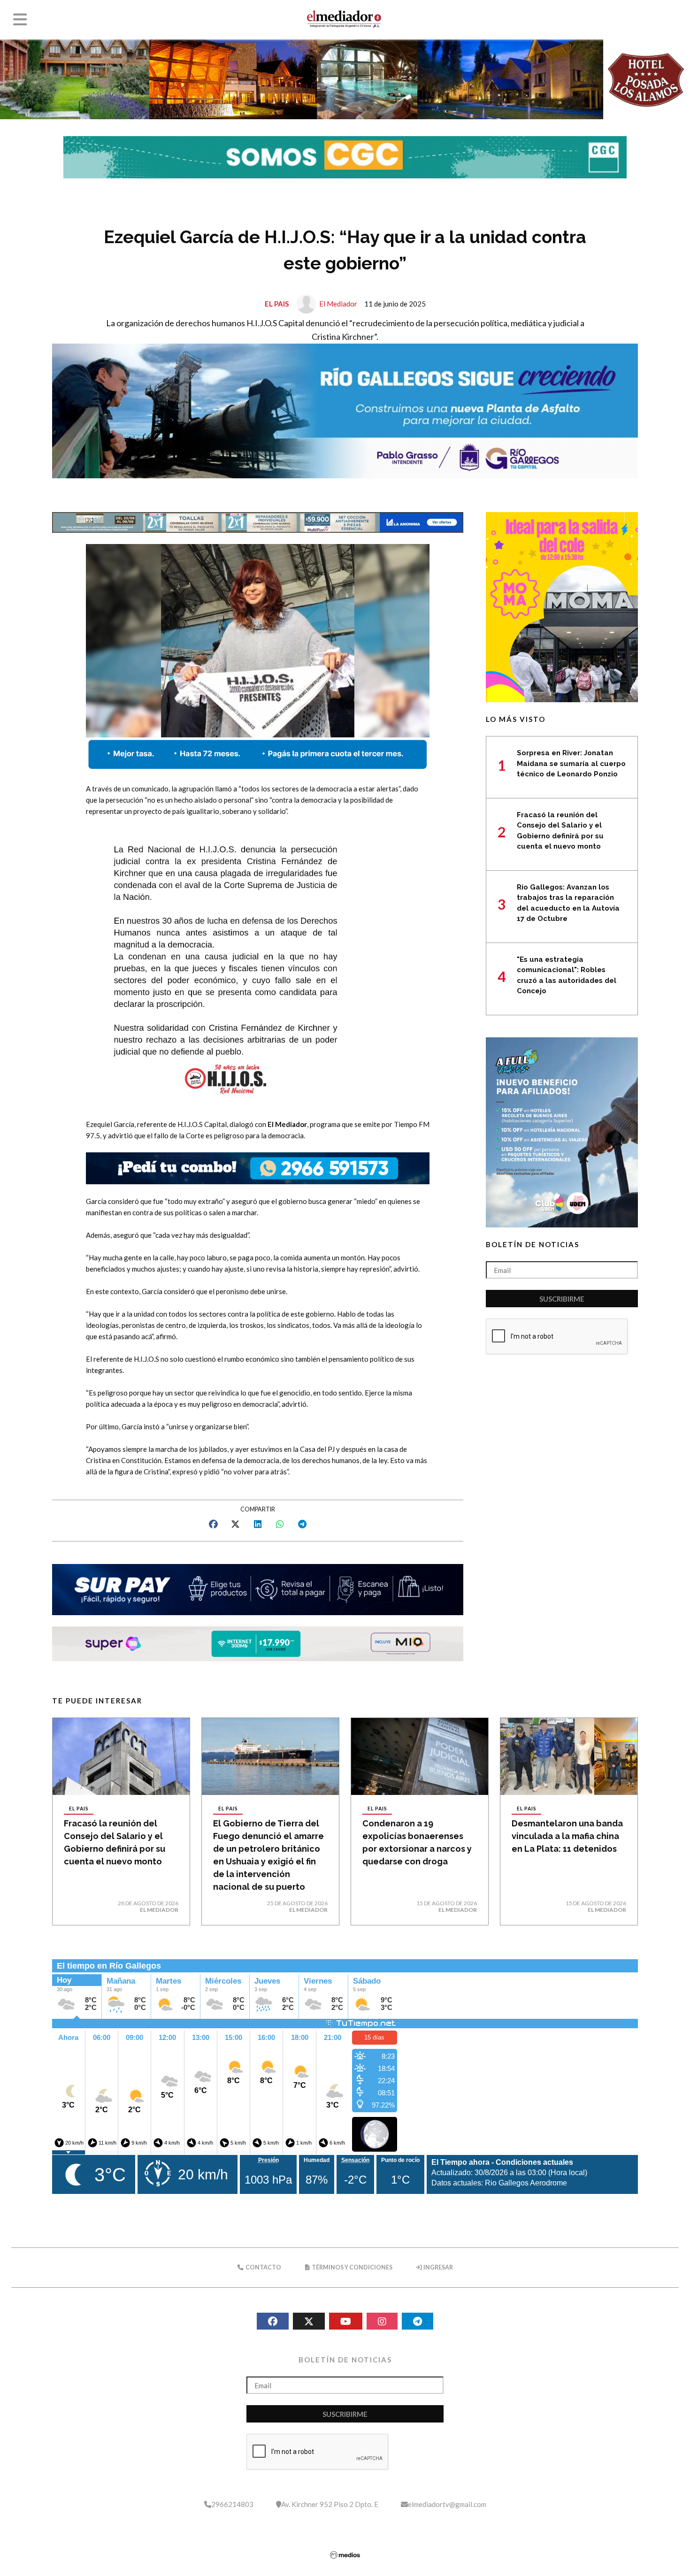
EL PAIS (277, 304)
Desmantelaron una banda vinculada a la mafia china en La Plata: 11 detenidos (567, 1836)
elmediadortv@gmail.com (447, 2504)
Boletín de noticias (533, 1244)
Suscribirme (562, 1299)
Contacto (263, 2267)
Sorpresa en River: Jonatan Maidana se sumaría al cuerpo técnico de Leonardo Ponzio (571, 763)
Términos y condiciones (352, 2267)
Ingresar (438, 2267)
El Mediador (338, 304)
